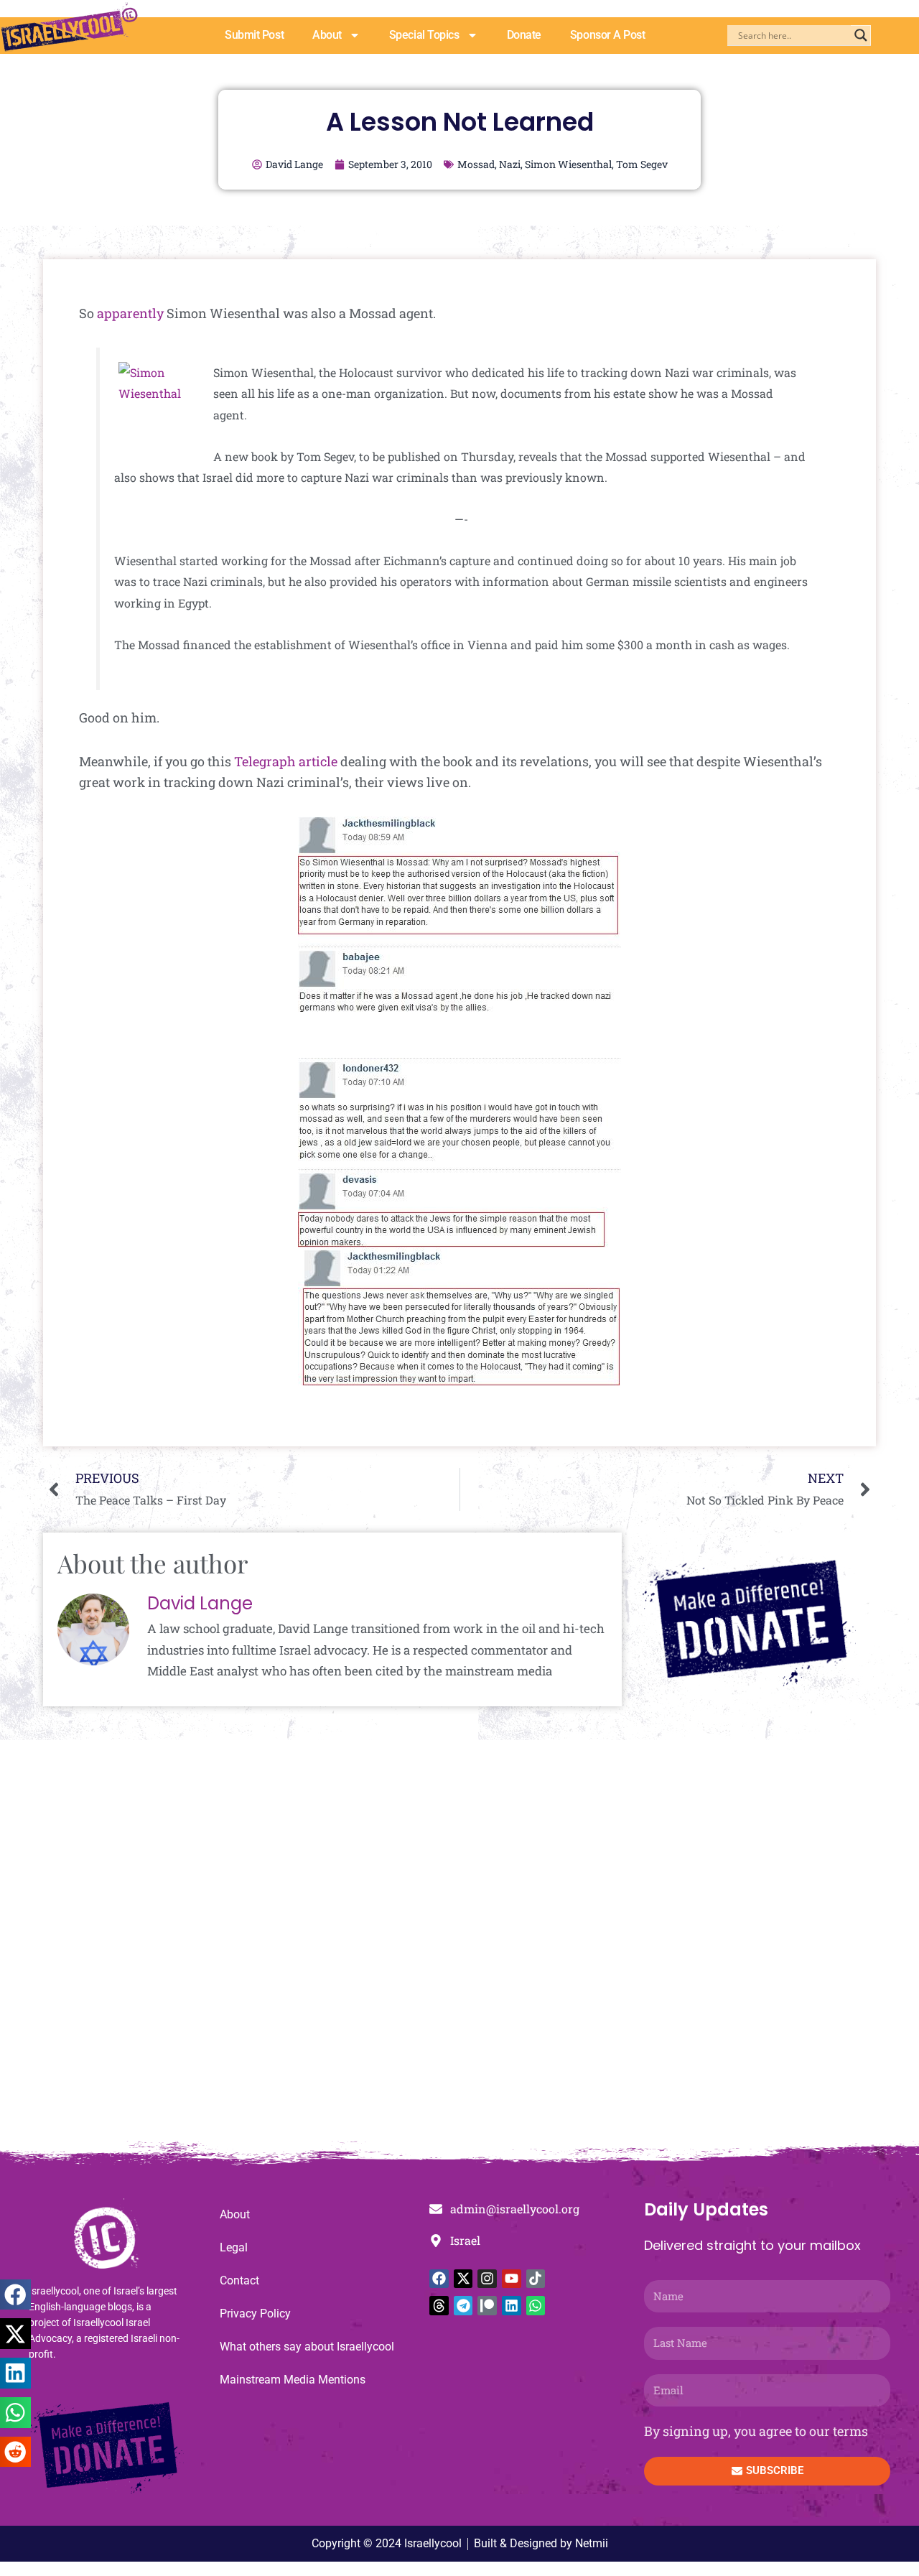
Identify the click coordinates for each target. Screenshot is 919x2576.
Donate (524, 35)
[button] (15, 2295)
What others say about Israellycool (307, 2347)
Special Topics (424, 35)
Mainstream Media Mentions (293, 2380)
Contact (239, 2280)
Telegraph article (286, 761)
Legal (234, 2247)
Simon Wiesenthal (568, 164)
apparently (130, 313)
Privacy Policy (255, 2314)
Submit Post (254, 35)
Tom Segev (642, 164)
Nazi (510, 164)
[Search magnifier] (861, 35)
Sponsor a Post (608, 35)
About (327, 35)
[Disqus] (459, 1948)
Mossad (476, 164)
